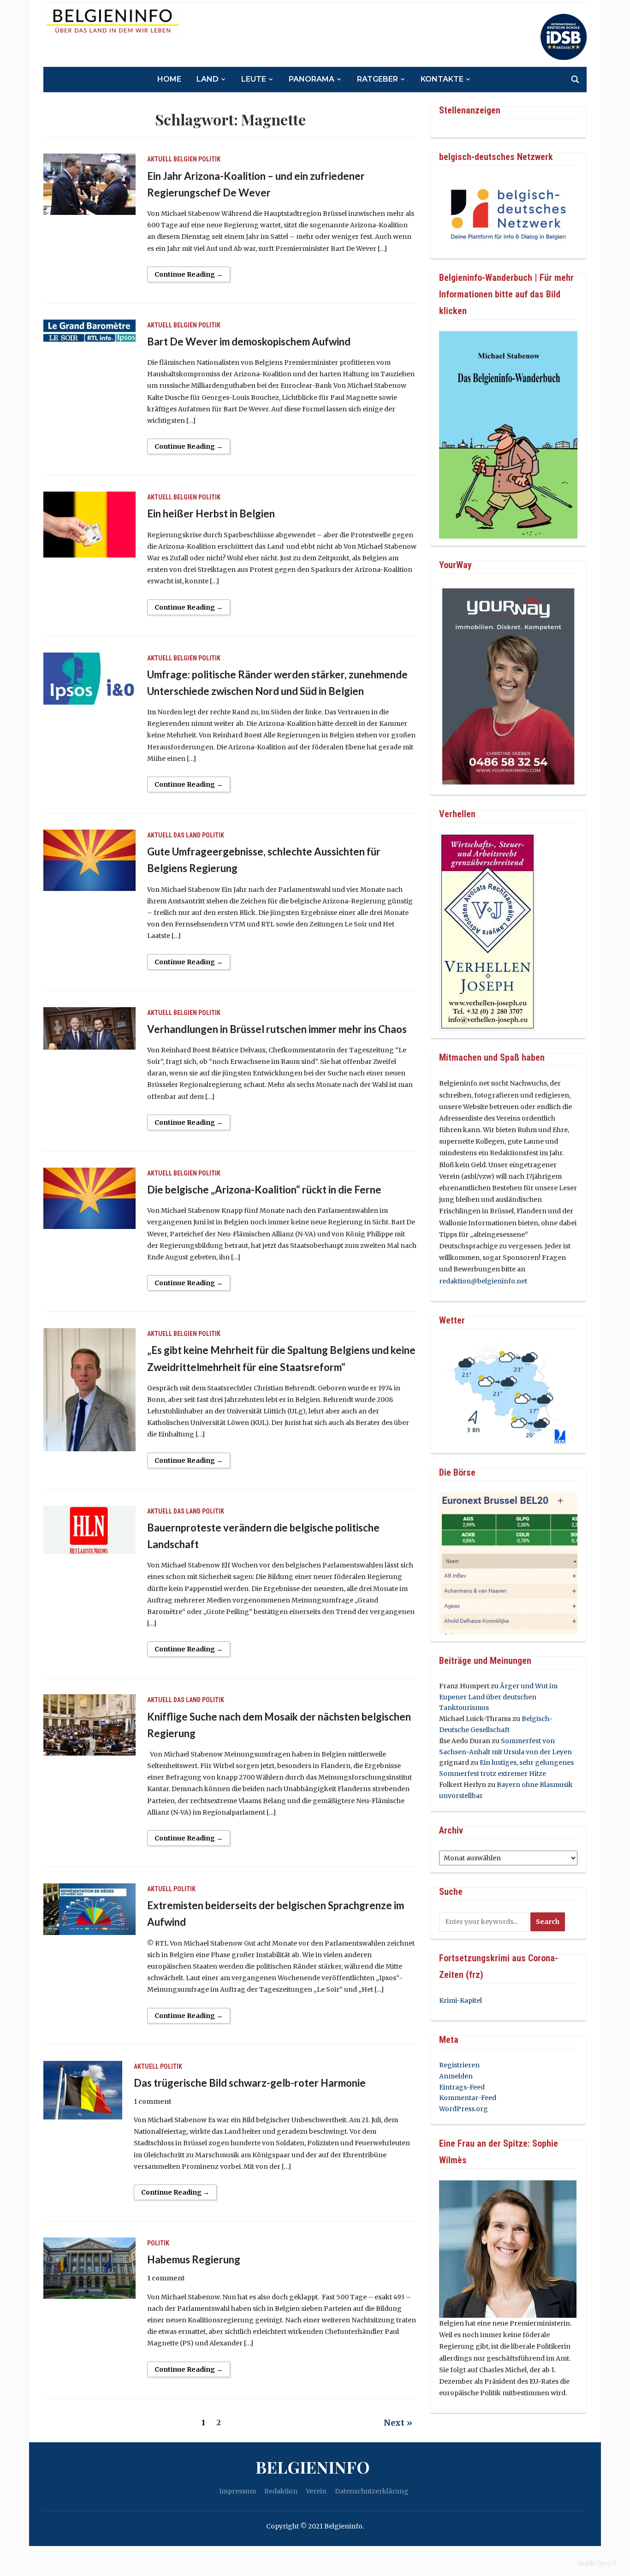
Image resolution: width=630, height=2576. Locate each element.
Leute (254, 79)
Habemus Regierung (194, 2259)
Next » (398, 2423)
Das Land (187, 835)
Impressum (238, 2491)
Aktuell (160, 159)
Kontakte (442, 79)
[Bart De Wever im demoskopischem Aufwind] (89, 330)
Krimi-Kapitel (461, 2000)
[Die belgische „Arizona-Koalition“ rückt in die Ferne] (89, 1198)
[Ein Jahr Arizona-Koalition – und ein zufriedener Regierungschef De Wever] (89, 184)
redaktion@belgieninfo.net (483, 1281)
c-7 (612, 2563)
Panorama (312, 79)
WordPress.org (464, 2109)
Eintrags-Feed (462, 2087)
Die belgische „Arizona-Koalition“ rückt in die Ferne (264, 1190)
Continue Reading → (189, 274)
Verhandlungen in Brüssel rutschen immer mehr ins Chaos (277, 1029)
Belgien (185, 159)
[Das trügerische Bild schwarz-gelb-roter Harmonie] (83, 2089)
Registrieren (459, 2065)
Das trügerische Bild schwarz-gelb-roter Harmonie (250, 2083)
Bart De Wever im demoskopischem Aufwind (249, 341)
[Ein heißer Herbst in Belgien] (89, 524)
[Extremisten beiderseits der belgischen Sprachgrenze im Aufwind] (89, 1909)
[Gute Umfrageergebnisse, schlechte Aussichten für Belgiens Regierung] (89, 860)
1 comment (153, 2101)
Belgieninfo (313, 2467)
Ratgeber (377, 79)
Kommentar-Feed (468, 2098)
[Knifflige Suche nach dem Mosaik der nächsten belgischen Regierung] (89, 1725)
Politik (209, 159)
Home (169, 79)
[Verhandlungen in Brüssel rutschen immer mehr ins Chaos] (89, 1027)
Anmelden (456, 2076)
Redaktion (281, 2491)
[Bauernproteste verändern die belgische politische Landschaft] (89, 1529)
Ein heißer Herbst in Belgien (211, 513)
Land (208, 79)
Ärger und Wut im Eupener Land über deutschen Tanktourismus (498, 1697)
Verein (316, 2491)
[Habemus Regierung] (89, 2267)
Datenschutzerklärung (372, 2491)
